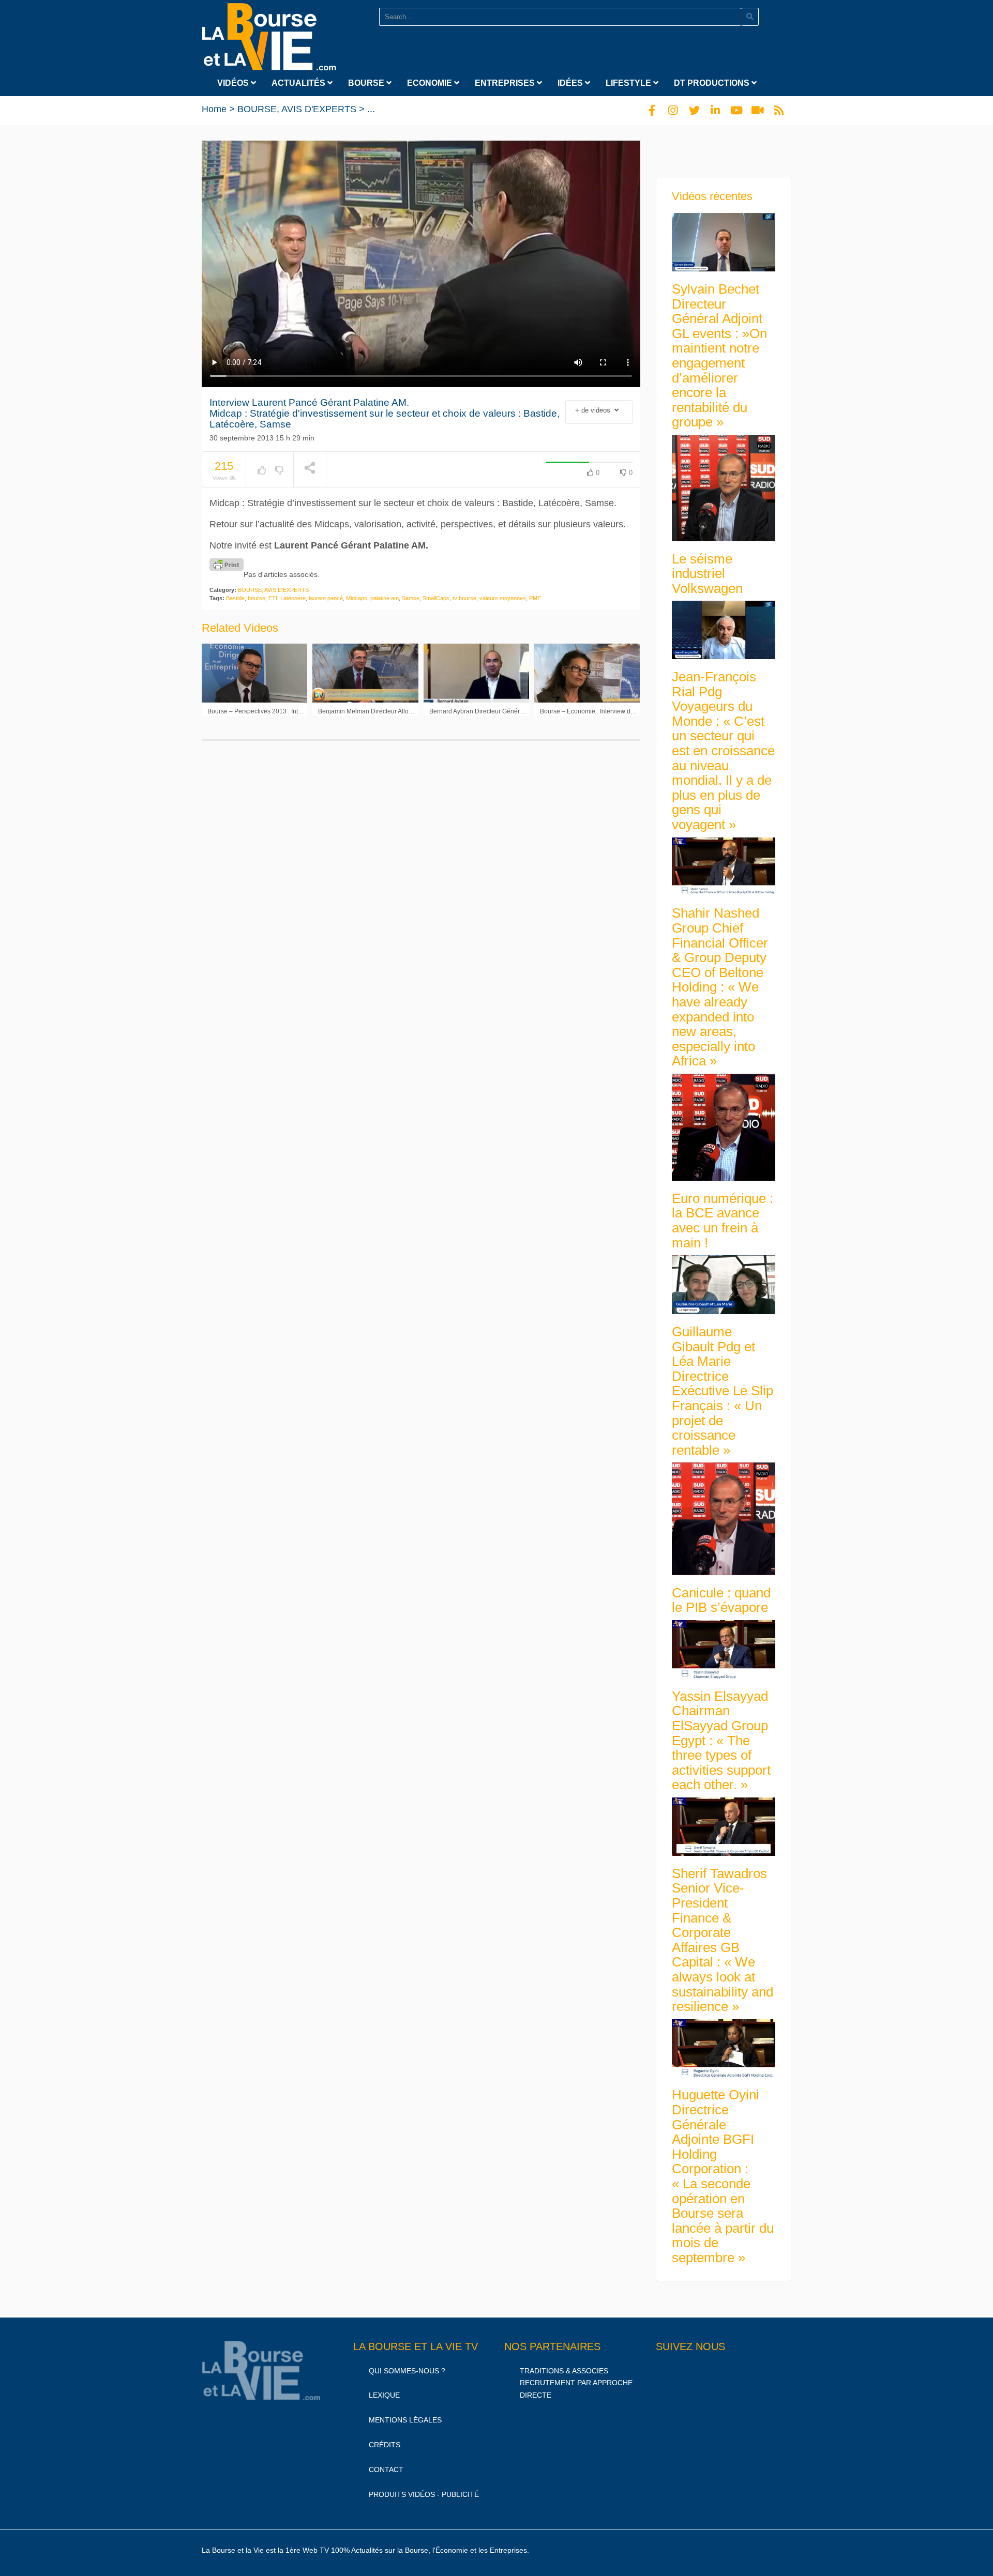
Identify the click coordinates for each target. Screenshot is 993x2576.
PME (535, 598)
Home (214, 109)
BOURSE (367, 83)
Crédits (385, 2445)
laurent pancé (326, 598)
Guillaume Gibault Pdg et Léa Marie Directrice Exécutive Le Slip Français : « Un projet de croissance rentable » (723, 1391)
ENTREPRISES (506, 83)
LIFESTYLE (629, 83)
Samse (411, 598)
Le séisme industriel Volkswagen (707, 574)
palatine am (385, 598)
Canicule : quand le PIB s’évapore (721, 1600)
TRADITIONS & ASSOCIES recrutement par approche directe (576, 2383)
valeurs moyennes (503, 598)
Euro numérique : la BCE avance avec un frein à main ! (723, 1221)
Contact (386, 2470)
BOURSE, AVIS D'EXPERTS (297, 109)
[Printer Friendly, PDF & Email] (227, 565)
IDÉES (571, 83)
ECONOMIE (431, 83)
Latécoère (293, 598)
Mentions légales (405, 2420)
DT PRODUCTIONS (713, 83)
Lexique (384, 2395)
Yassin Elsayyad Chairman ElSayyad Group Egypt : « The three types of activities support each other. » (721, 1741)
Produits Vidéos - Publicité (424, 2494)
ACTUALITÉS (299, 83)
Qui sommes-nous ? (407, 2371)
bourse (257, 598)
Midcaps (357, 598)
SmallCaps (436, 598)
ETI (273, 598)
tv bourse (464, 598)
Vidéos (234, 83)
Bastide (235, 598)
